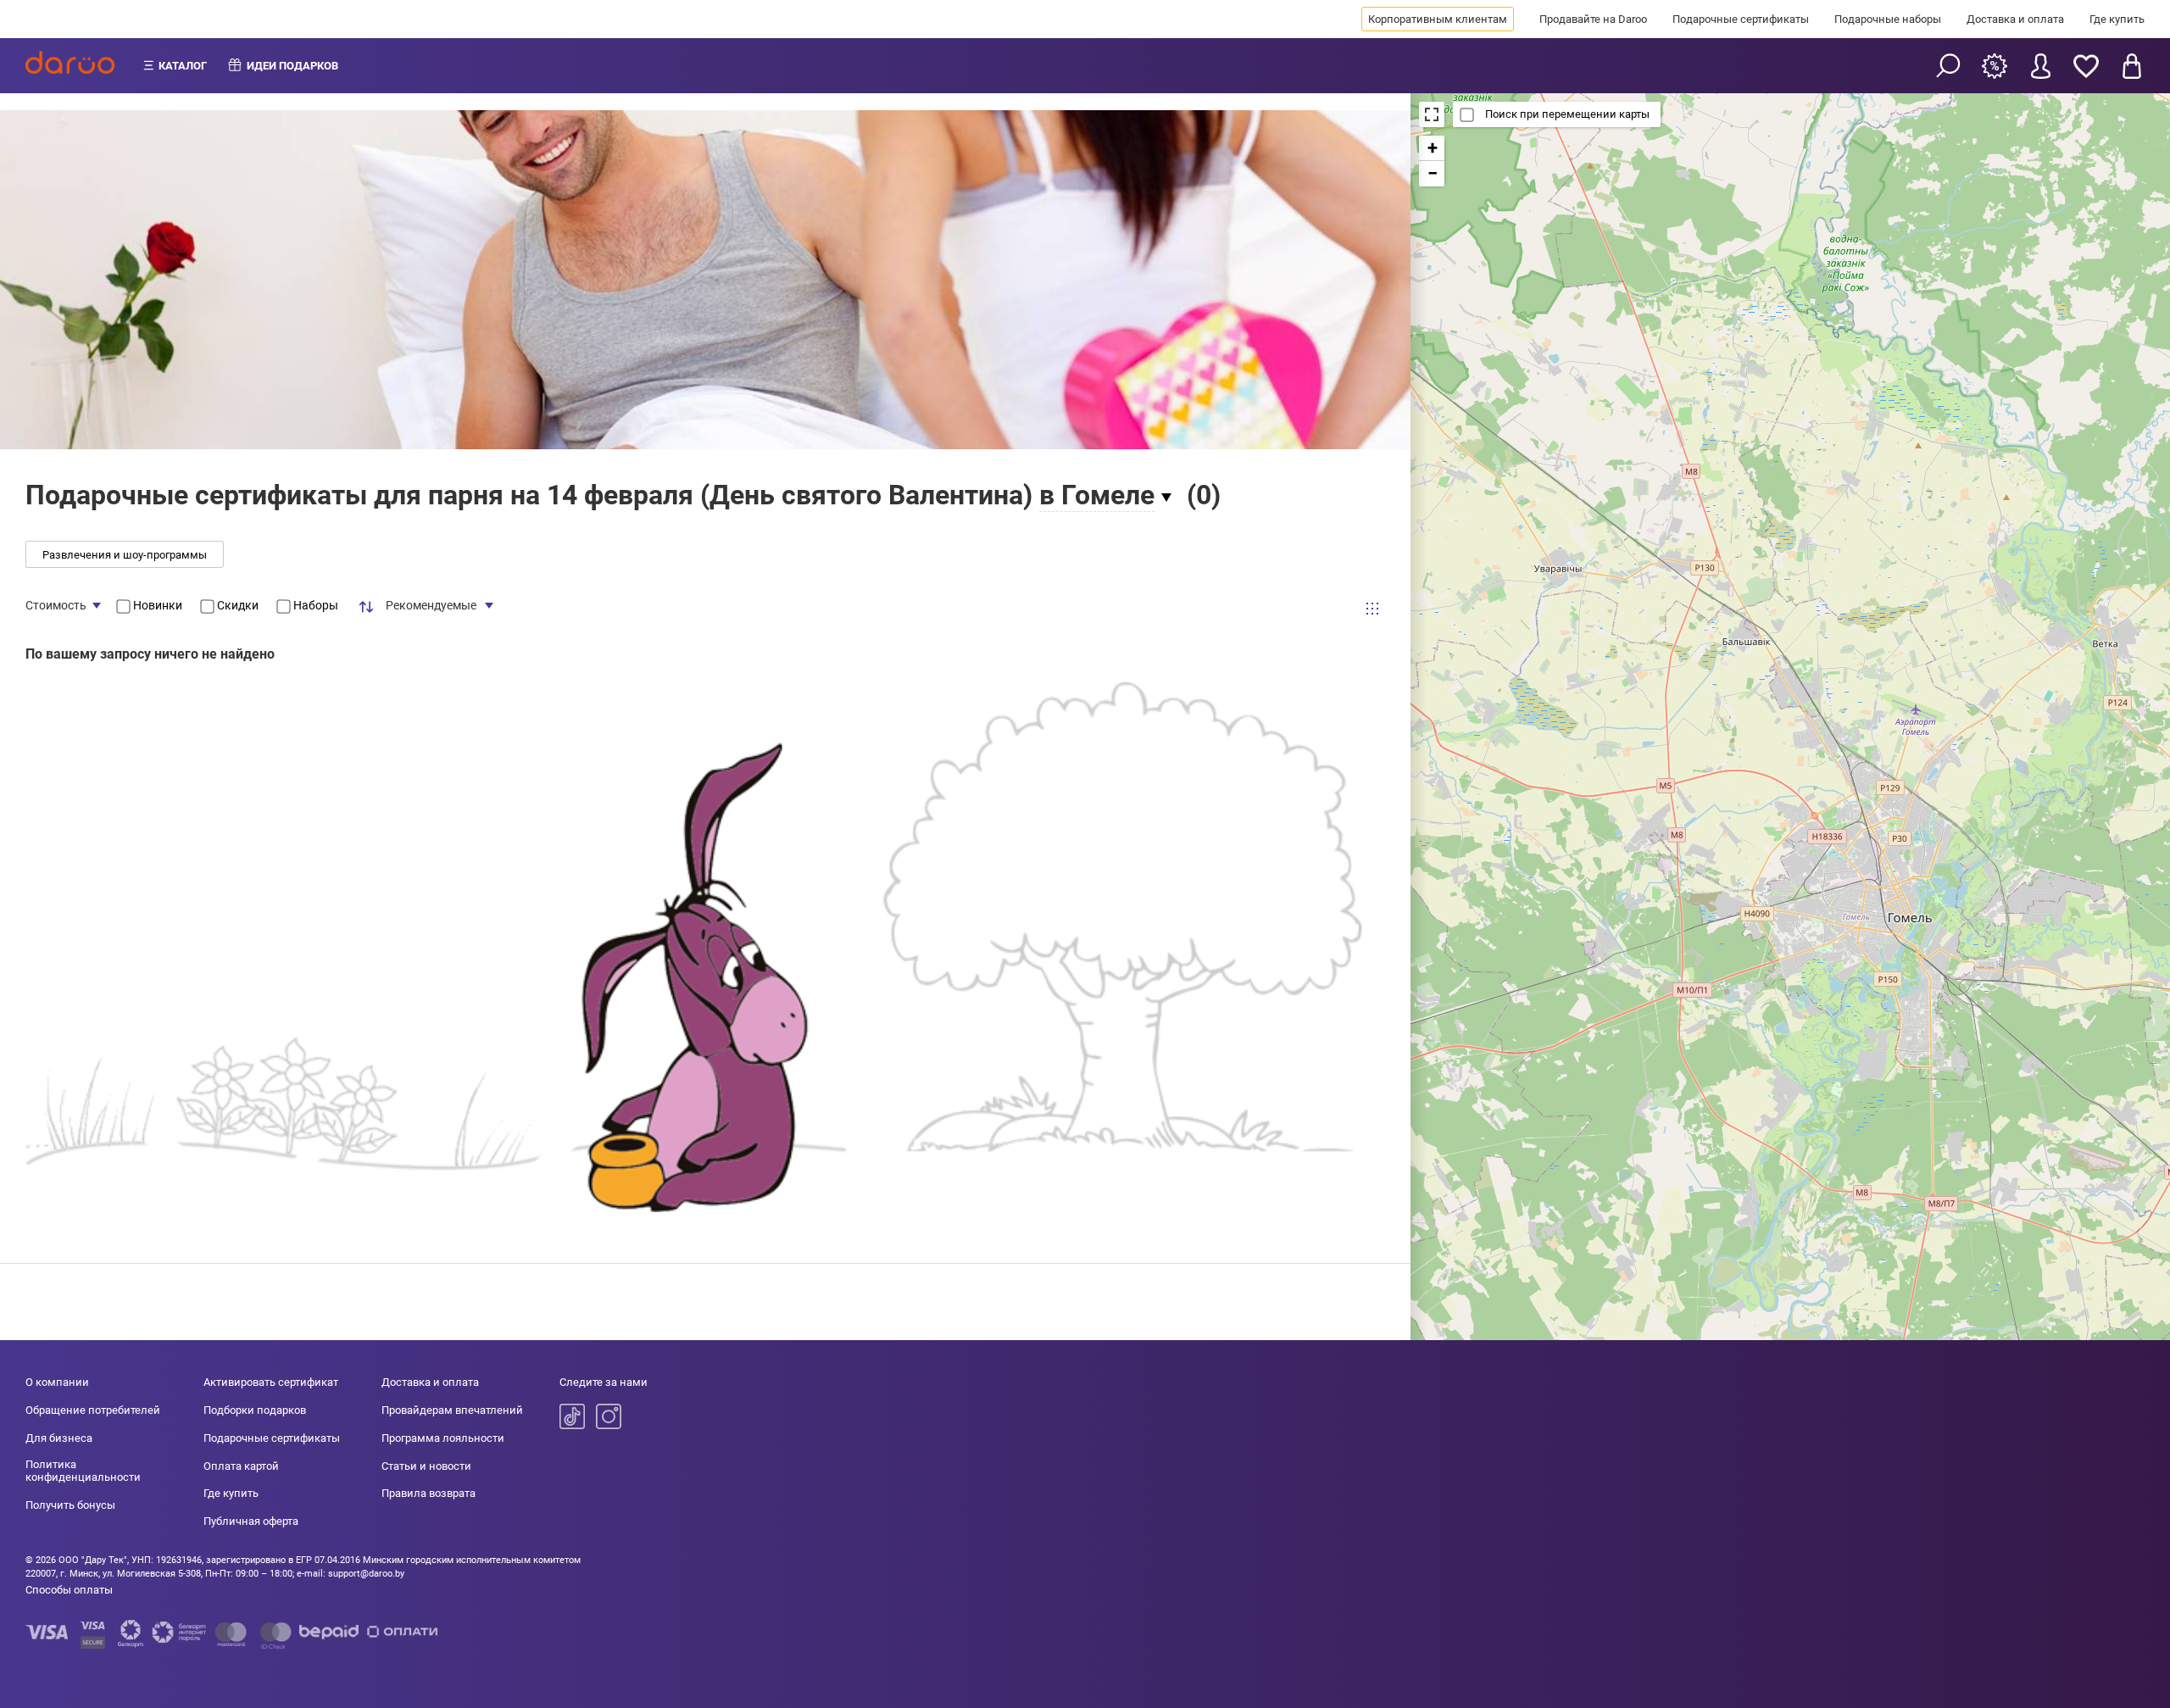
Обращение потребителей (93, 1410)
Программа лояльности (443, 1438)
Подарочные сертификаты (1741, 19)
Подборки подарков (255, 1410)
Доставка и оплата (2015, 19)
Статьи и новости (426, 1466)
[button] (1432, 148)
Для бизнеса (59, 1438)
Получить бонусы (70, 1505)
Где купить (2117, 19)
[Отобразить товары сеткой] (1372, 609)
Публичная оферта (251, 1521)
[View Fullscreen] (1432, 114)
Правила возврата (428, 1493)
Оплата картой (241, 1466)
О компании (57, 1382)
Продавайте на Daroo (1593, 19)
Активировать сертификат (271, 1382)
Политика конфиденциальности (83, 1471)
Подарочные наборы (1888, 19)
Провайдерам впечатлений (452, 1410)
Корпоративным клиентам (1438, 19)
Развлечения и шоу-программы (125, 555)
